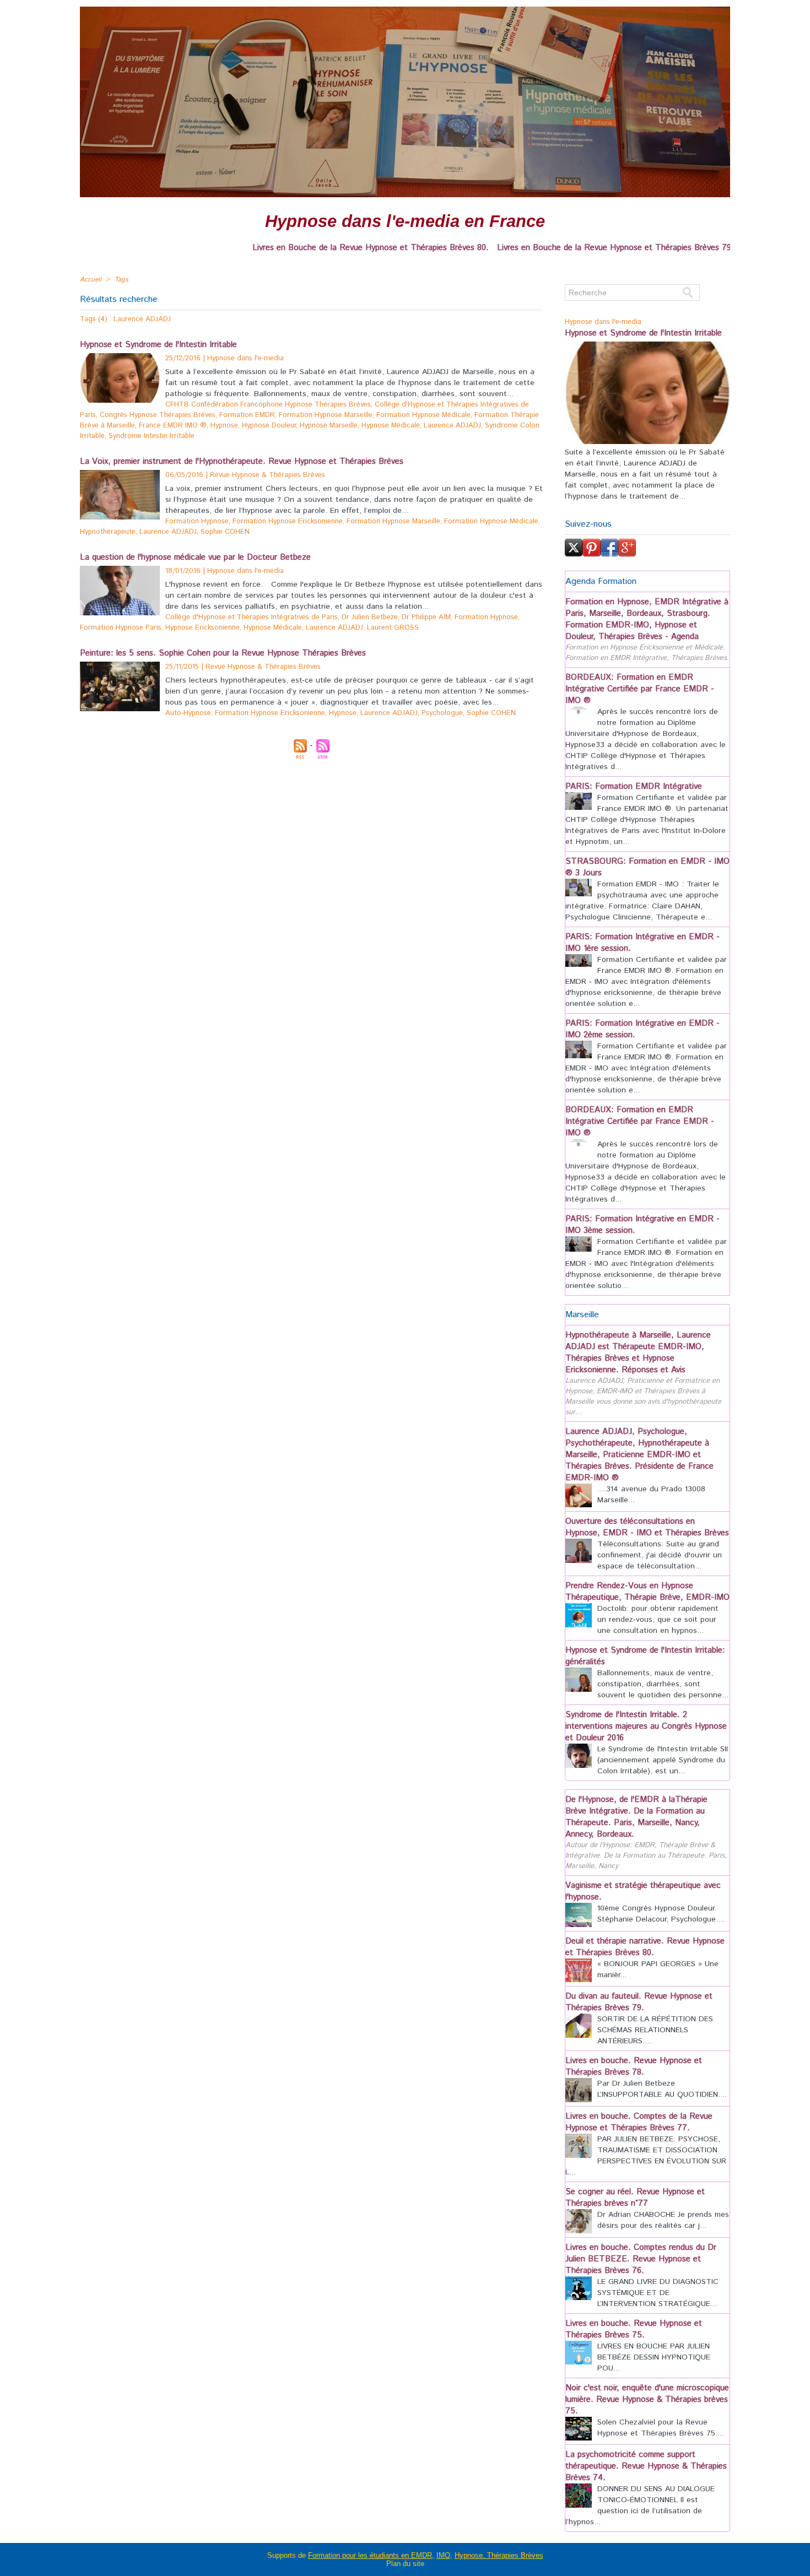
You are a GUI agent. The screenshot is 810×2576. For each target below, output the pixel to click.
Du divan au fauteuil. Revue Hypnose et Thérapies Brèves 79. (639, 2002)
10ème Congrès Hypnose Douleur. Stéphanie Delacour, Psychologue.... (661, 1914)
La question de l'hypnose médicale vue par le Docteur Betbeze (195, 557)
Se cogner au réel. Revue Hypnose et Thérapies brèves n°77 (635, 2198)
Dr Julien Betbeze (370, 617)
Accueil (91, 280)
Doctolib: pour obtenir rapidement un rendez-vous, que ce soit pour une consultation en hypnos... (658, 1620)
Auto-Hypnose (188, 713)
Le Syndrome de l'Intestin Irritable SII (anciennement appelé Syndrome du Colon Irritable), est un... (663, 1760)
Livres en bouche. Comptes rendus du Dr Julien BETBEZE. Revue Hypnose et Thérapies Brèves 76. (641, 2259)
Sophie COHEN (225, 532)
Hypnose (224, 426)
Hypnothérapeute (108, 532)
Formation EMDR (247, 415)
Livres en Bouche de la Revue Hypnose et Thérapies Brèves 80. (299, 248)
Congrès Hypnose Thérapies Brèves (158, 415)
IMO (443, 2555)
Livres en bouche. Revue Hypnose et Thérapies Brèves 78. (634, 2066)
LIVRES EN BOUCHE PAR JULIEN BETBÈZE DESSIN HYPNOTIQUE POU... (654, 2357)
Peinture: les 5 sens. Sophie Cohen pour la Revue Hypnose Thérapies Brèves (223, 653)
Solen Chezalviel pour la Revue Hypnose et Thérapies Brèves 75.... (661, 2428)
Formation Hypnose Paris (121, 628)
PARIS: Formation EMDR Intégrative (634, 786)
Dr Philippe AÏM (426, 617)
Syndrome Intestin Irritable (152, 436)
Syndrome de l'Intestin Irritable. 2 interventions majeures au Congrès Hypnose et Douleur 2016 (646, 1726)
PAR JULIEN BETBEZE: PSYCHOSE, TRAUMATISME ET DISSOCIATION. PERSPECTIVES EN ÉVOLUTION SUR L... (646, 2156)
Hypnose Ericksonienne (202, 628)
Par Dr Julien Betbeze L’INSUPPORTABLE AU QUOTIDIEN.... (662, 2089)
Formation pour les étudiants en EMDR (370, 2555)
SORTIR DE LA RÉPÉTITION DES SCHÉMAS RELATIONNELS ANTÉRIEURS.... (655, 2030)
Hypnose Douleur (269, 426)
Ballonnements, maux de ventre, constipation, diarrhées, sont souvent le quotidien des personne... (663, 1684)
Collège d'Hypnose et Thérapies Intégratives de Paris (252, 617)
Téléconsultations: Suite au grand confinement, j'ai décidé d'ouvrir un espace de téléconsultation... (660, 1555)
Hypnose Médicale (391, 426)
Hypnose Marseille (329, 426)
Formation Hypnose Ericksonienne (288, 521)
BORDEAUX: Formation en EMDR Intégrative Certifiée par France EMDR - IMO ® (640, 689)
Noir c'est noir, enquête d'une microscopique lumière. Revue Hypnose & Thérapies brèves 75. (647, 2399)
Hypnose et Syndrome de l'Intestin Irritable (158, 345)
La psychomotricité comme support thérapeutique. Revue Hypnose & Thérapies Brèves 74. (646, 2466)
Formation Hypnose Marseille (326, 415)
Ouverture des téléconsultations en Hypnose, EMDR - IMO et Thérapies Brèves (647, 1527)
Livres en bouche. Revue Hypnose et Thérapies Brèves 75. (634, 2329)
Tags (121, 280)
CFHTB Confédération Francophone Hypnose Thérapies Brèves (268, 405)
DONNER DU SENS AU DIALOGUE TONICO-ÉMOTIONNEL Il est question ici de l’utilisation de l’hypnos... (640, 2505)
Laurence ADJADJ (452, 426)
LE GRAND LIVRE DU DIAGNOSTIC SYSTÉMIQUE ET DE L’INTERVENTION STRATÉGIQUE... (658, 2293)
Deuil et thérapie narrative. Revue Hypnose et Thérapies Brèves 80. (645, 1947)
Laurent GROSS (393, 628)
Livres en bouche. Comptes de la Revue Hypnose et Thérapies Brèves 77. (639, 2122)
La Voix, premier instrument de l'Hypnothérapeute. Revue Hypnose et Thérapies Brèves (242, 461)
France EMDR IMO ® (173, 426)
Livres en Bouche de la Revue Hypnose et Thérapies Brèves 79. (544, 248)
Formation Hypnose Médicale (423, 415)
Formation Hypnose (197, 521)
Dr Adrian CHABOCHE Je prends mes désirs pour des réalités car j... (663, 2220)
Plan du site (405, 2564)
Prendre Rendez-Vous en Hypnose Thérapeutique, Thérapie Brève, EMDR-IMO (647, 1592)
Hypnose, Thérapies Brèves (499, 2555)
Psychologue (442, 713)
